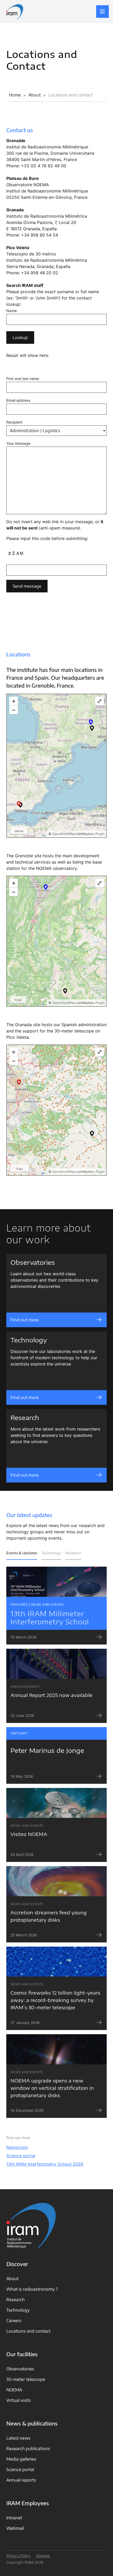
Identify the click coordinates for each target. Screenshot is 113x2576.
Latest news (18, 2438)
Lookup (20, 338)
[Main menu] (102, 12)
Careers (14, 2321)
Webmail (15, 2528)
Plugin (100, 834)
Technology (51, 1553)
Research (73, 1553)
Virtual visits (19, 2400)
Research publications (28, 2449)
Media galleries (21, 2459)
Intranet (14, 2518)
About (12, 2279)
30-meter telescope (26, 2379)
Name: (12, 311)
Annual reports (21, 2480)
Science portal (21, 2156)
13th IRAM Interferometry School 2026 (45, 2164)
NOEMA (14, 2390)
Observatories (20, 2369)
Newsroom (17, 2147)
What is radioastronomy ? (32, 2289)
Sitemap (43, 2556)
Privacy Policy (18, 2556)
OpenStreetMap (64, 834)
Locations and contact (28, 2331)
